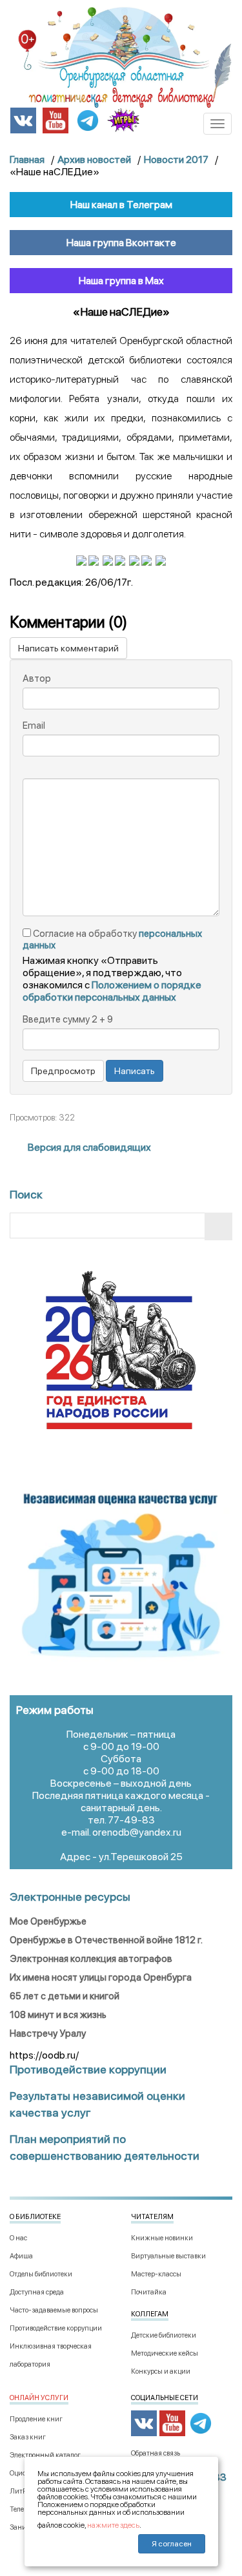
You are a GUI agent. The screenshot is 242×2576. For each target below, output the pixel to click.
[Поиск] (218, 1226)
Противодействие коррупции (56, 2328)
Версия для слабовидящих (88, 1147)
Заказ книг (28, 2437)
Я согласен (172, 2544)
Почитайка (149, 2292)
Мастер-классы (156, 2274)
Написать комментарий (68, 648)
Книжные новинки (162, 2238)
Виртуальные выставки (168, 2256)
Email (34, 726)
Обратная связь (156, 2453)
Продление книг (36, 2419)
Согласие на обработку (112, 939)
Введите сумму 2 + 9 (68, 1019)
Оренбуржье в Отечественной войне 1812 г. (106, 1940)
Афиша (21, 2256)
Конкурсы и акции (161, 2371)
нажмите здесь (113, 2525)
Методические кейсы (165, 2353)
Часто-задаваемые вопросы (54, 2310)
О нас (18, 2238)
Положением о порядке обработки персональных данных (112, 991)
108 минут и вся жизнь (58, 2015)
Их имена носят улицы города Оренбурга (101, 1977)
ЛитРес (21, 2491)
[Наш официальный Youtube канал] (55, 120)
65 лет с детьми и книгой (65, 1996)
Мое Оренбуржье (48, 1921)
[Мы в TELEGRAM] (88, 120)
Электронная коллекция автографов (91, 1959)
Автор (37, 678)
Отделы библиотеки (41, 2274)
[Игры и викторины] (123, 120)
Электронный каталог (45, 2455)
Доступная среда (37, 2292)
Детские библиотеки (164, 2335)
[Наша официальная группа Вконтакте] (23, 120)
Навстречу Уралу (48, 2033)
